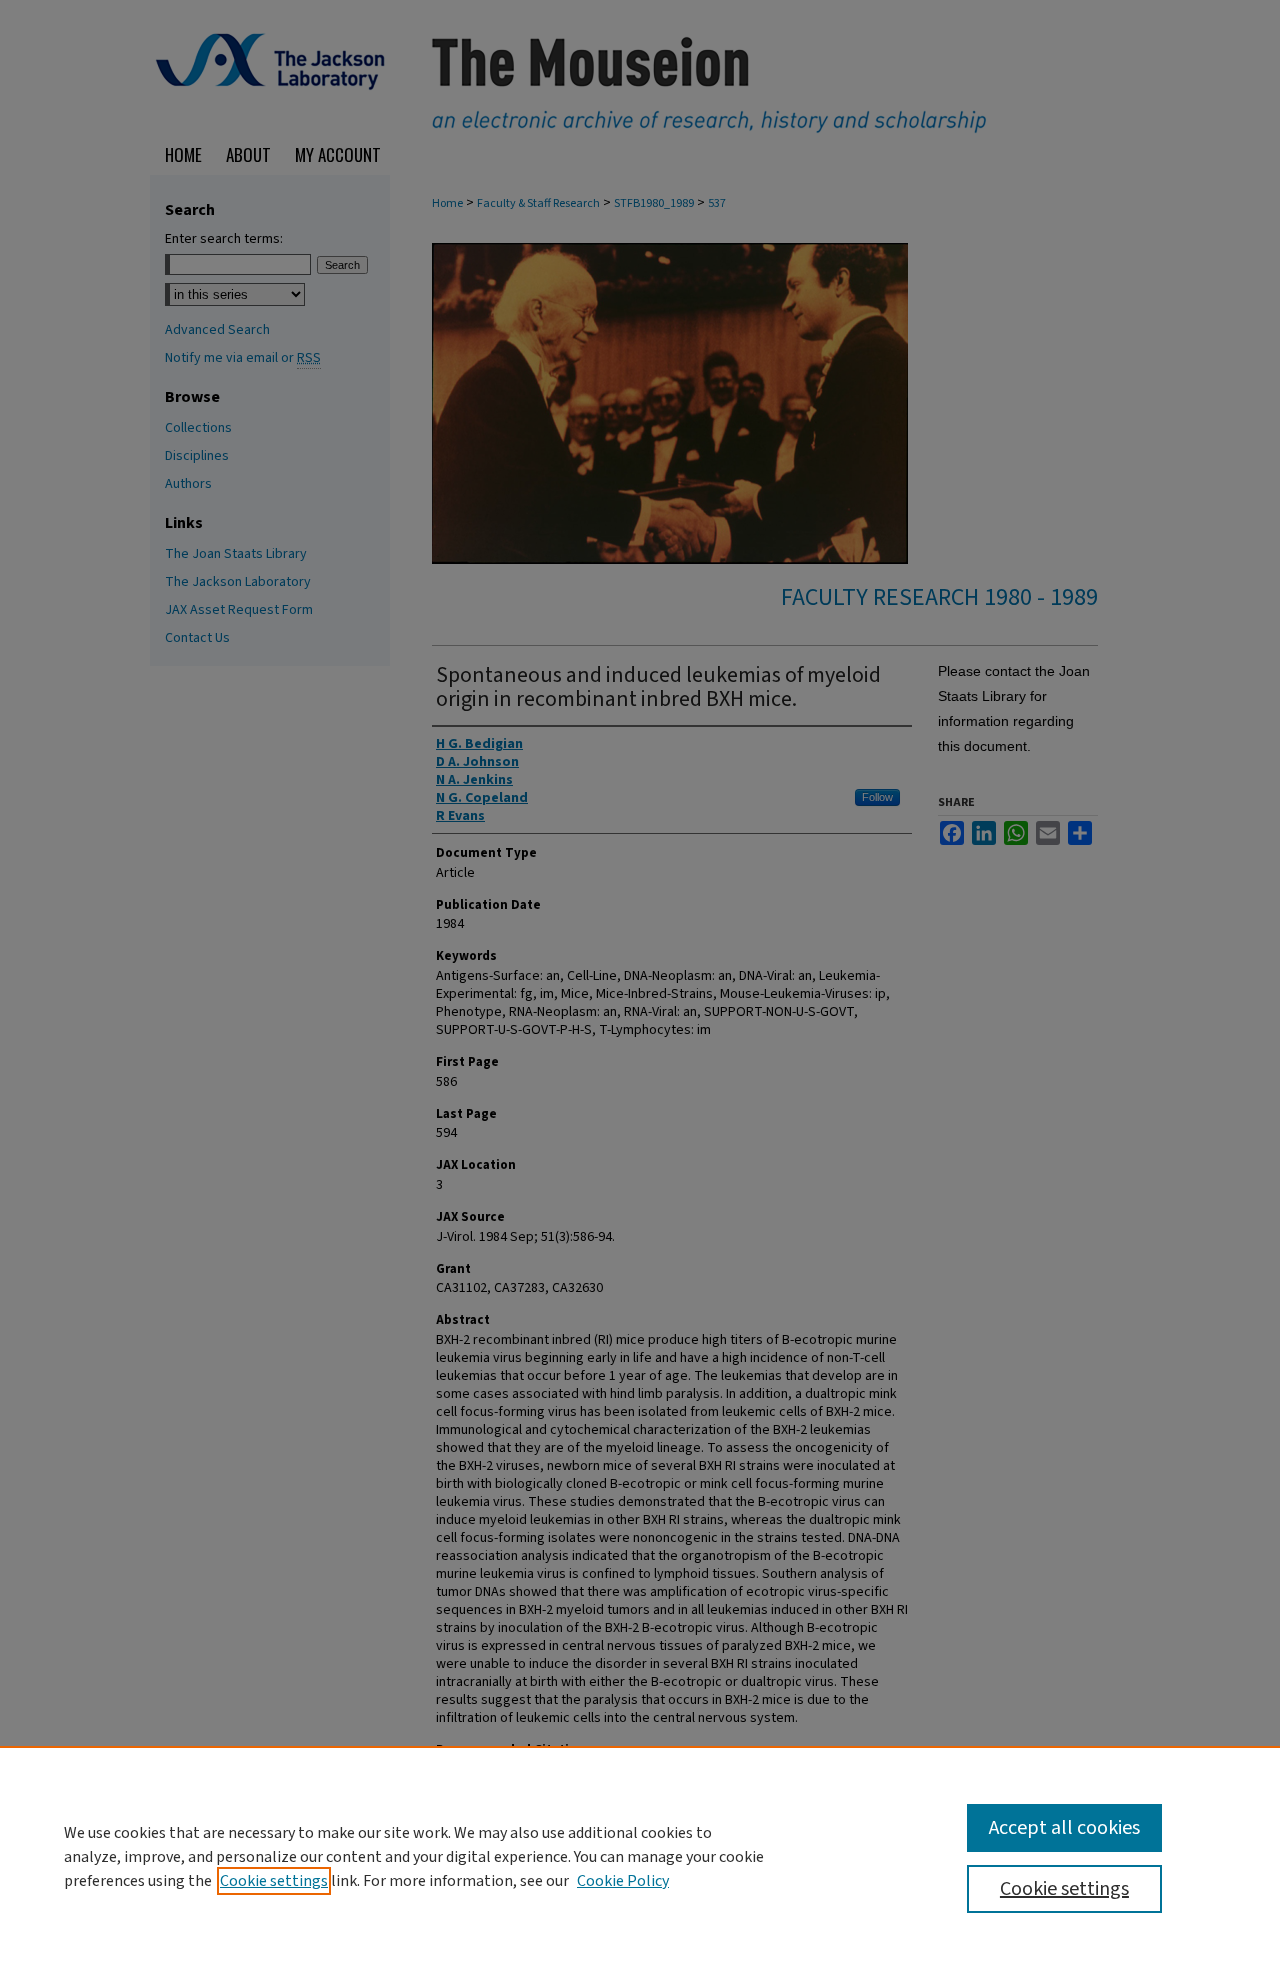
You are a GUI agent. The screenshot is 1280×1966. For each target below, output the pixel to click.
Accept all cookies (1064, 1828)
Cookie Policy (623, 1881)
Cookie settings (274, 1881)
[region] (640, 1856)
